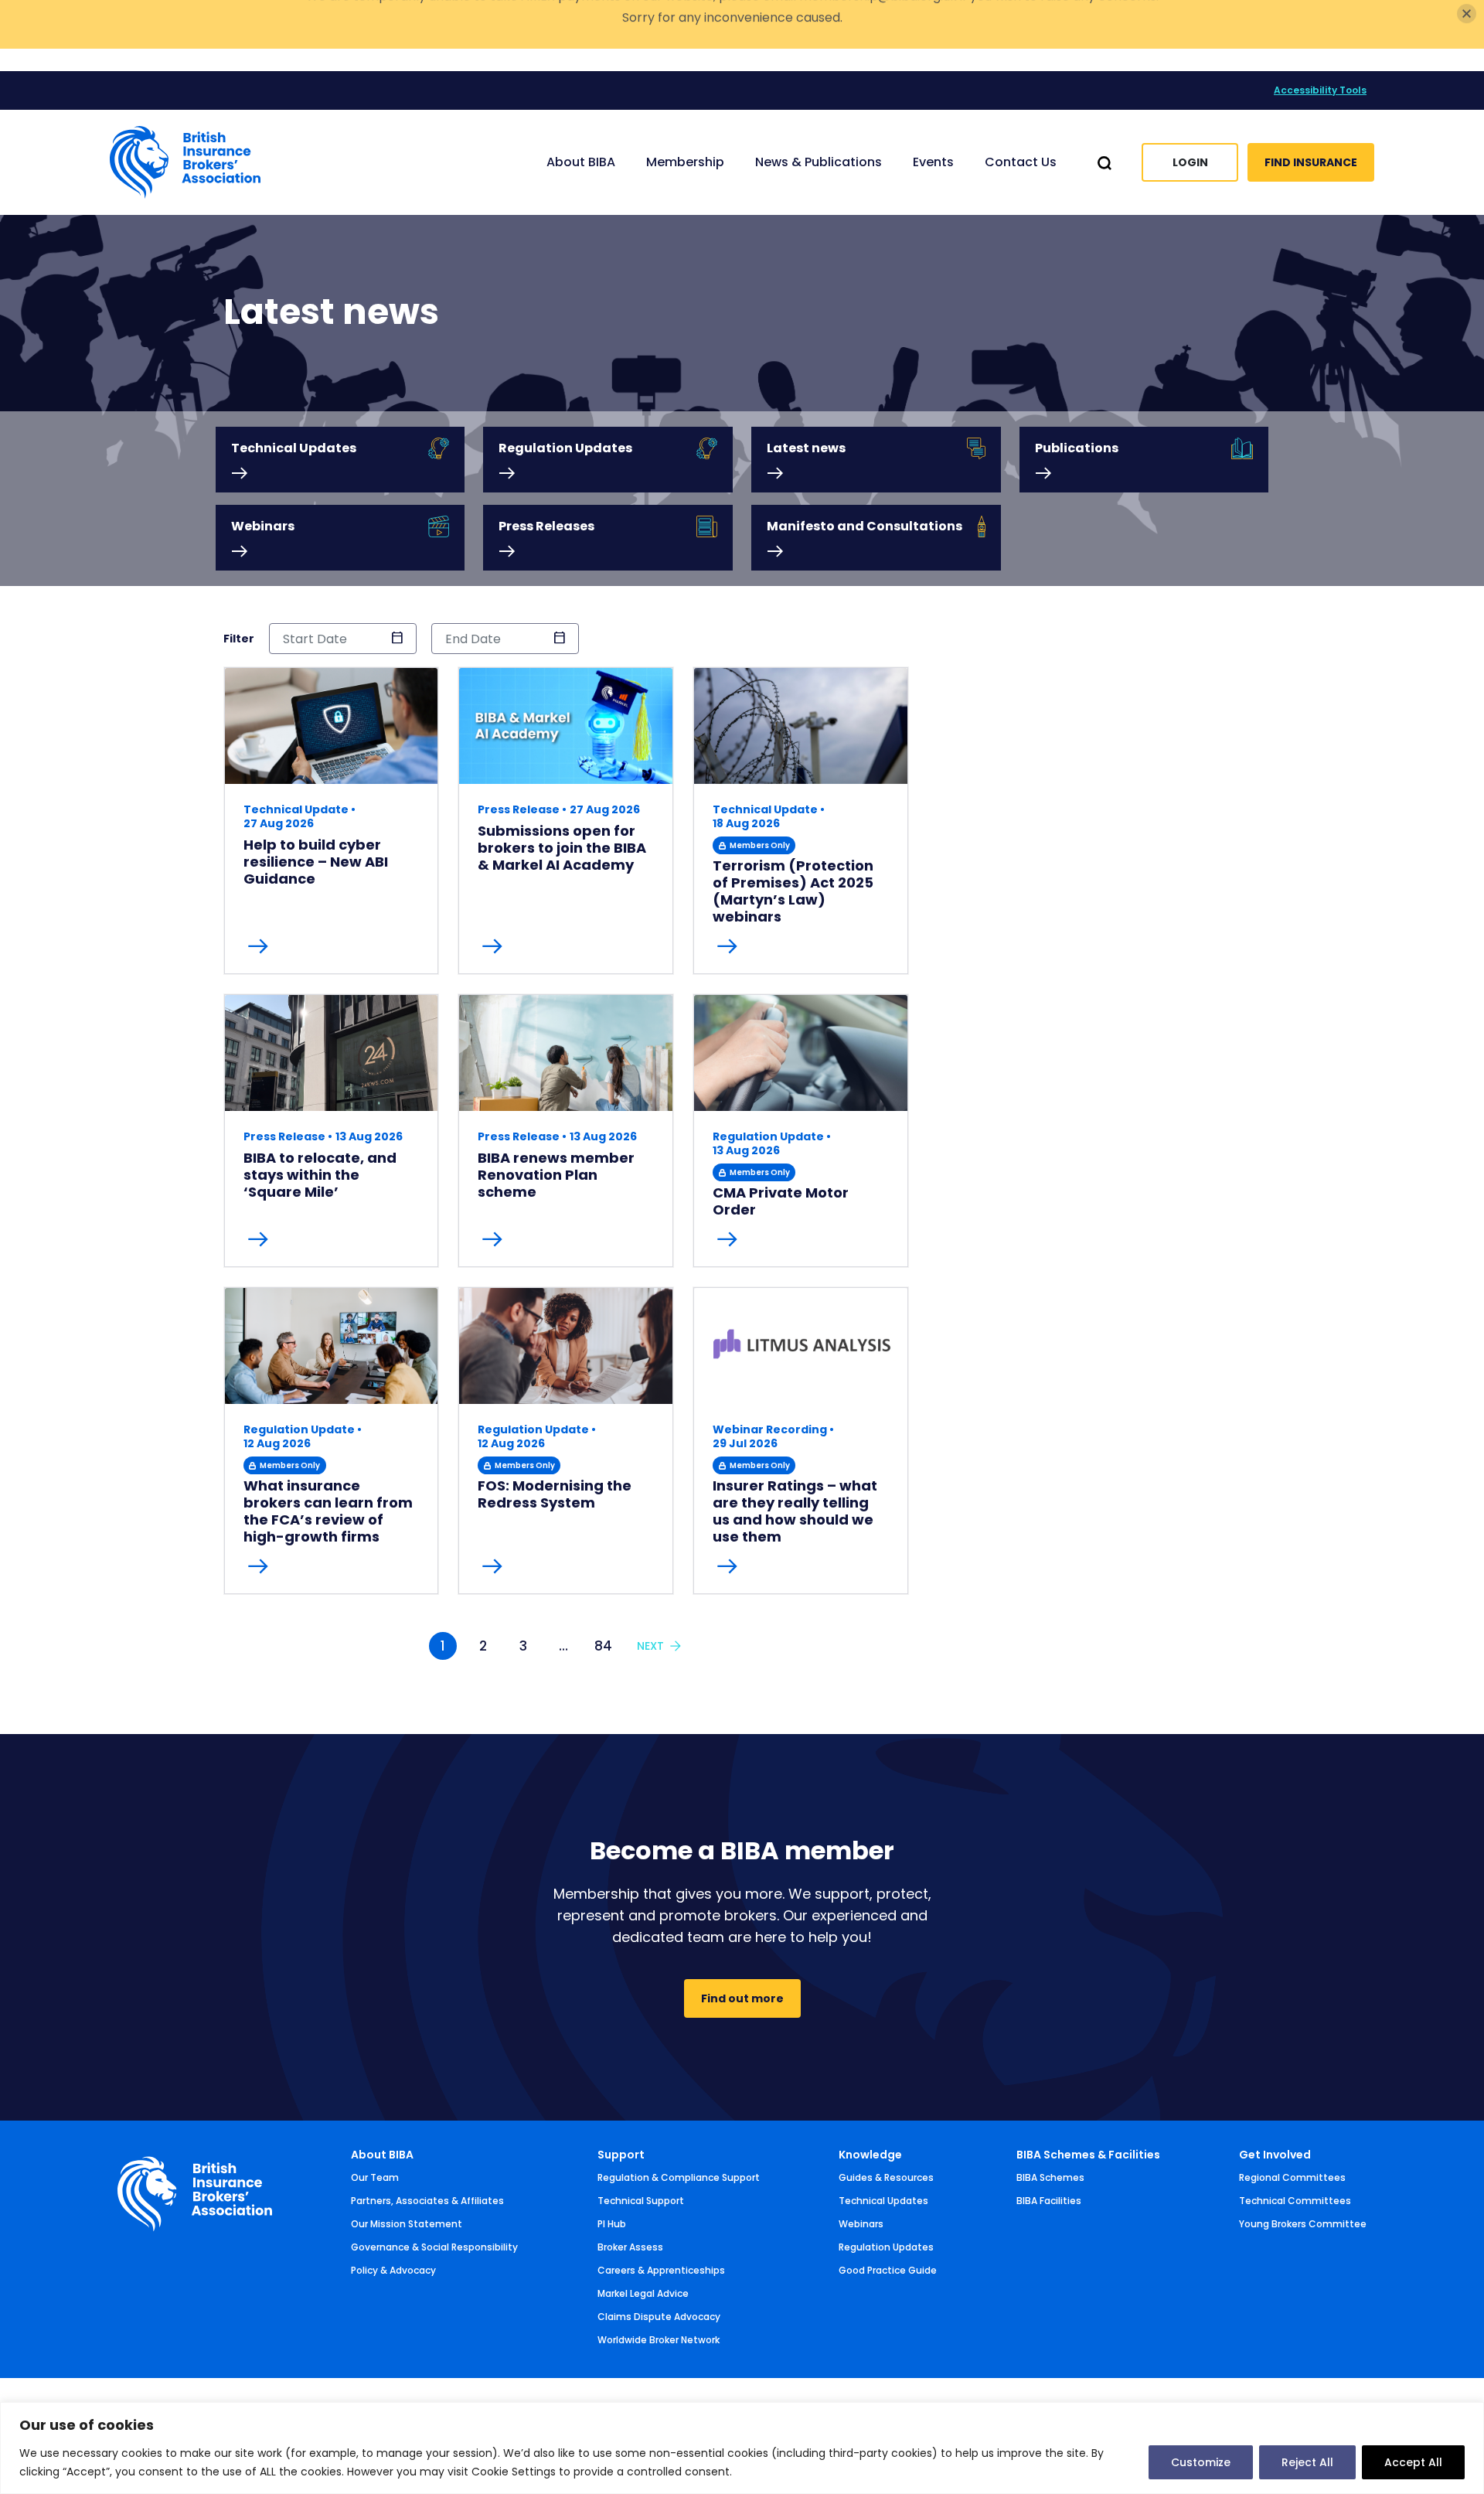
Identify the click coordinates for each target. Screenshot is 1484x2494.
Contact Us (1021, 162)
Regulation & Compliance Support (679, 2177)
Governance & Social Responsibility (434, 2247)
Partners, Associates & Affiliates (427, 2201)
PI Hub (612, 2224)
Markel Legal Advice (643, 2293)
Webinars (861, 2224)
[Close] (1467, 36)
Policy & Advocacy (393, 2270)
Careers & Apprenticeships (661, 2270)
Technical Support (641, 2201)
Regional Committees (1292, 2177)
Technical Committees (1295, 2201)
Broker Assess (630, 2247)
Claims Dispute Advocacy (659, 2317)
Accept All (1413, 2462)
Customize (1201, 2462)
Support (621, 2155)
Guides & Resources (886, 2177)
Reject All (1307, 2462)
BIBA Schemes (1050, 2177)
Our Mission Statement (407, 2224)
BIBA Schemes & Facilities (1088, 2155)
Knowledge (870, 2155)
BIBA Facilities (1049, 2201)
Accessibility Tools (1320, 90)
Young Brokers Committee (1303, 2224)
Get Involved (1275, 2155)
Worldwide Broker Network (659, 2340)
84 (603, 1646)
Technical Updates (883, 2201)
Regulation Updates (886, 2247)
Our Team (375, 2177)
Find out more (742, 1998)
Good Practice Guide (888, 2270)
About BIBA (382, 2155)
